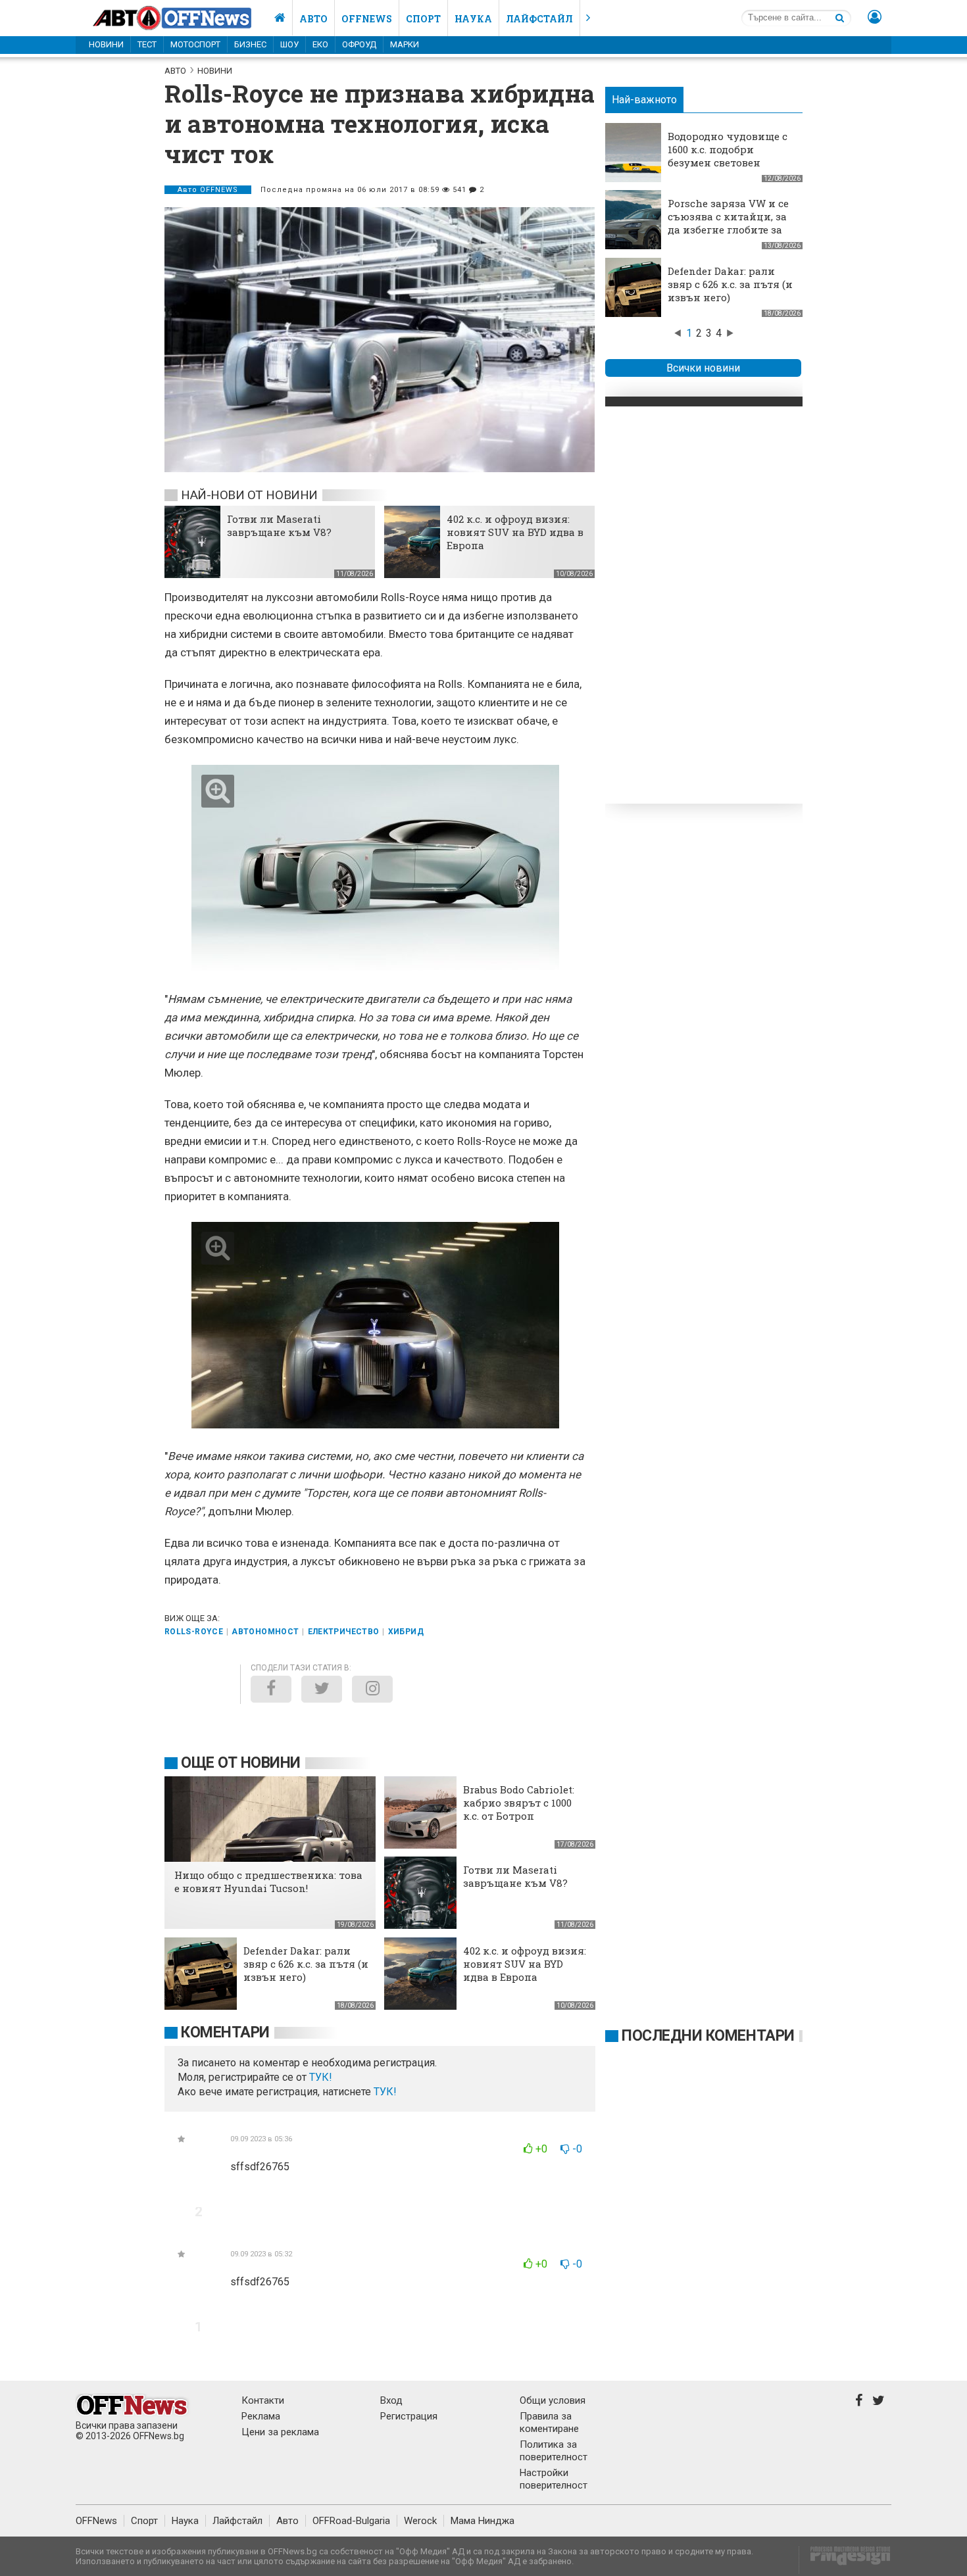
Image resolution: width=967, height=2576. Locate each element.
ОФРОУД (359, 44)
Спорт (423, 19)
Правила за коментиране (549, 2422)
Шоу (289, 44)
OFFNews (96, 2521)
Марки (405, 44)
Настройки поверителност (554, 2479)
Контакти (263, 2400)
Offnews (367, 19)
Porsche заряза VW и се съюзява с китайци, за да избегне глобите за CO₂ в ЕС (728, 223)
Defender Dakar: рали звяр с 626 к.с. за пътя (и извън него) (730, 284)
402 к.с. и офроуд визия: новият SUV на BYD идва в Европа (515, 532)
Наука (473, 19)
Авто (313, 19)
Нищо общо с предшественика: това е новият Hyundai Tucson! (268, 1882)
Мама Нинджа (483, 2521)
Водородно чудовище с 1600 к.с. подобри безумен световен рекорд (728, 156)
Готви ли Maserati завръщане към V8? (279, 525)
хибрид (406, 1632)
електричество (344, 1632)
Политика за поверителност (554, 2451)
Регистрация (409, 2416)
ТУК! (385, 2092)
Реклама (261, 2416)
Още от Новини (241, 1763)
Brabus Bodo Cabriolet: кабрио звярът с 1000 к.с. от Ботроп (519, 1803)
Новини (106, 44)
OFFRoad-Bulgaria (351, 2521)
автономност (265, 1632)
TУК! (321, 2077)
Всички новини (703, 368)
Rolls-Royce (194, 1632)
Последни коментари (708, 2036)
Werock (420, 2521)
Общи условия (553, 2400)
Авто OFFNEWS (208, 190)
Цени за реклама (280, 2432)
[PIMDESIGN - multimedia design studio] (845, 2560)
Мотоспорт (195, 44)
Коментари (225, 2032)
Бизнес (250, 44)
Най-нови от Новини (249, 495)
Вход (391, 2400)
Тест (147, 44)
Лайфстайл (539, 19)
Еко (320, 44)
